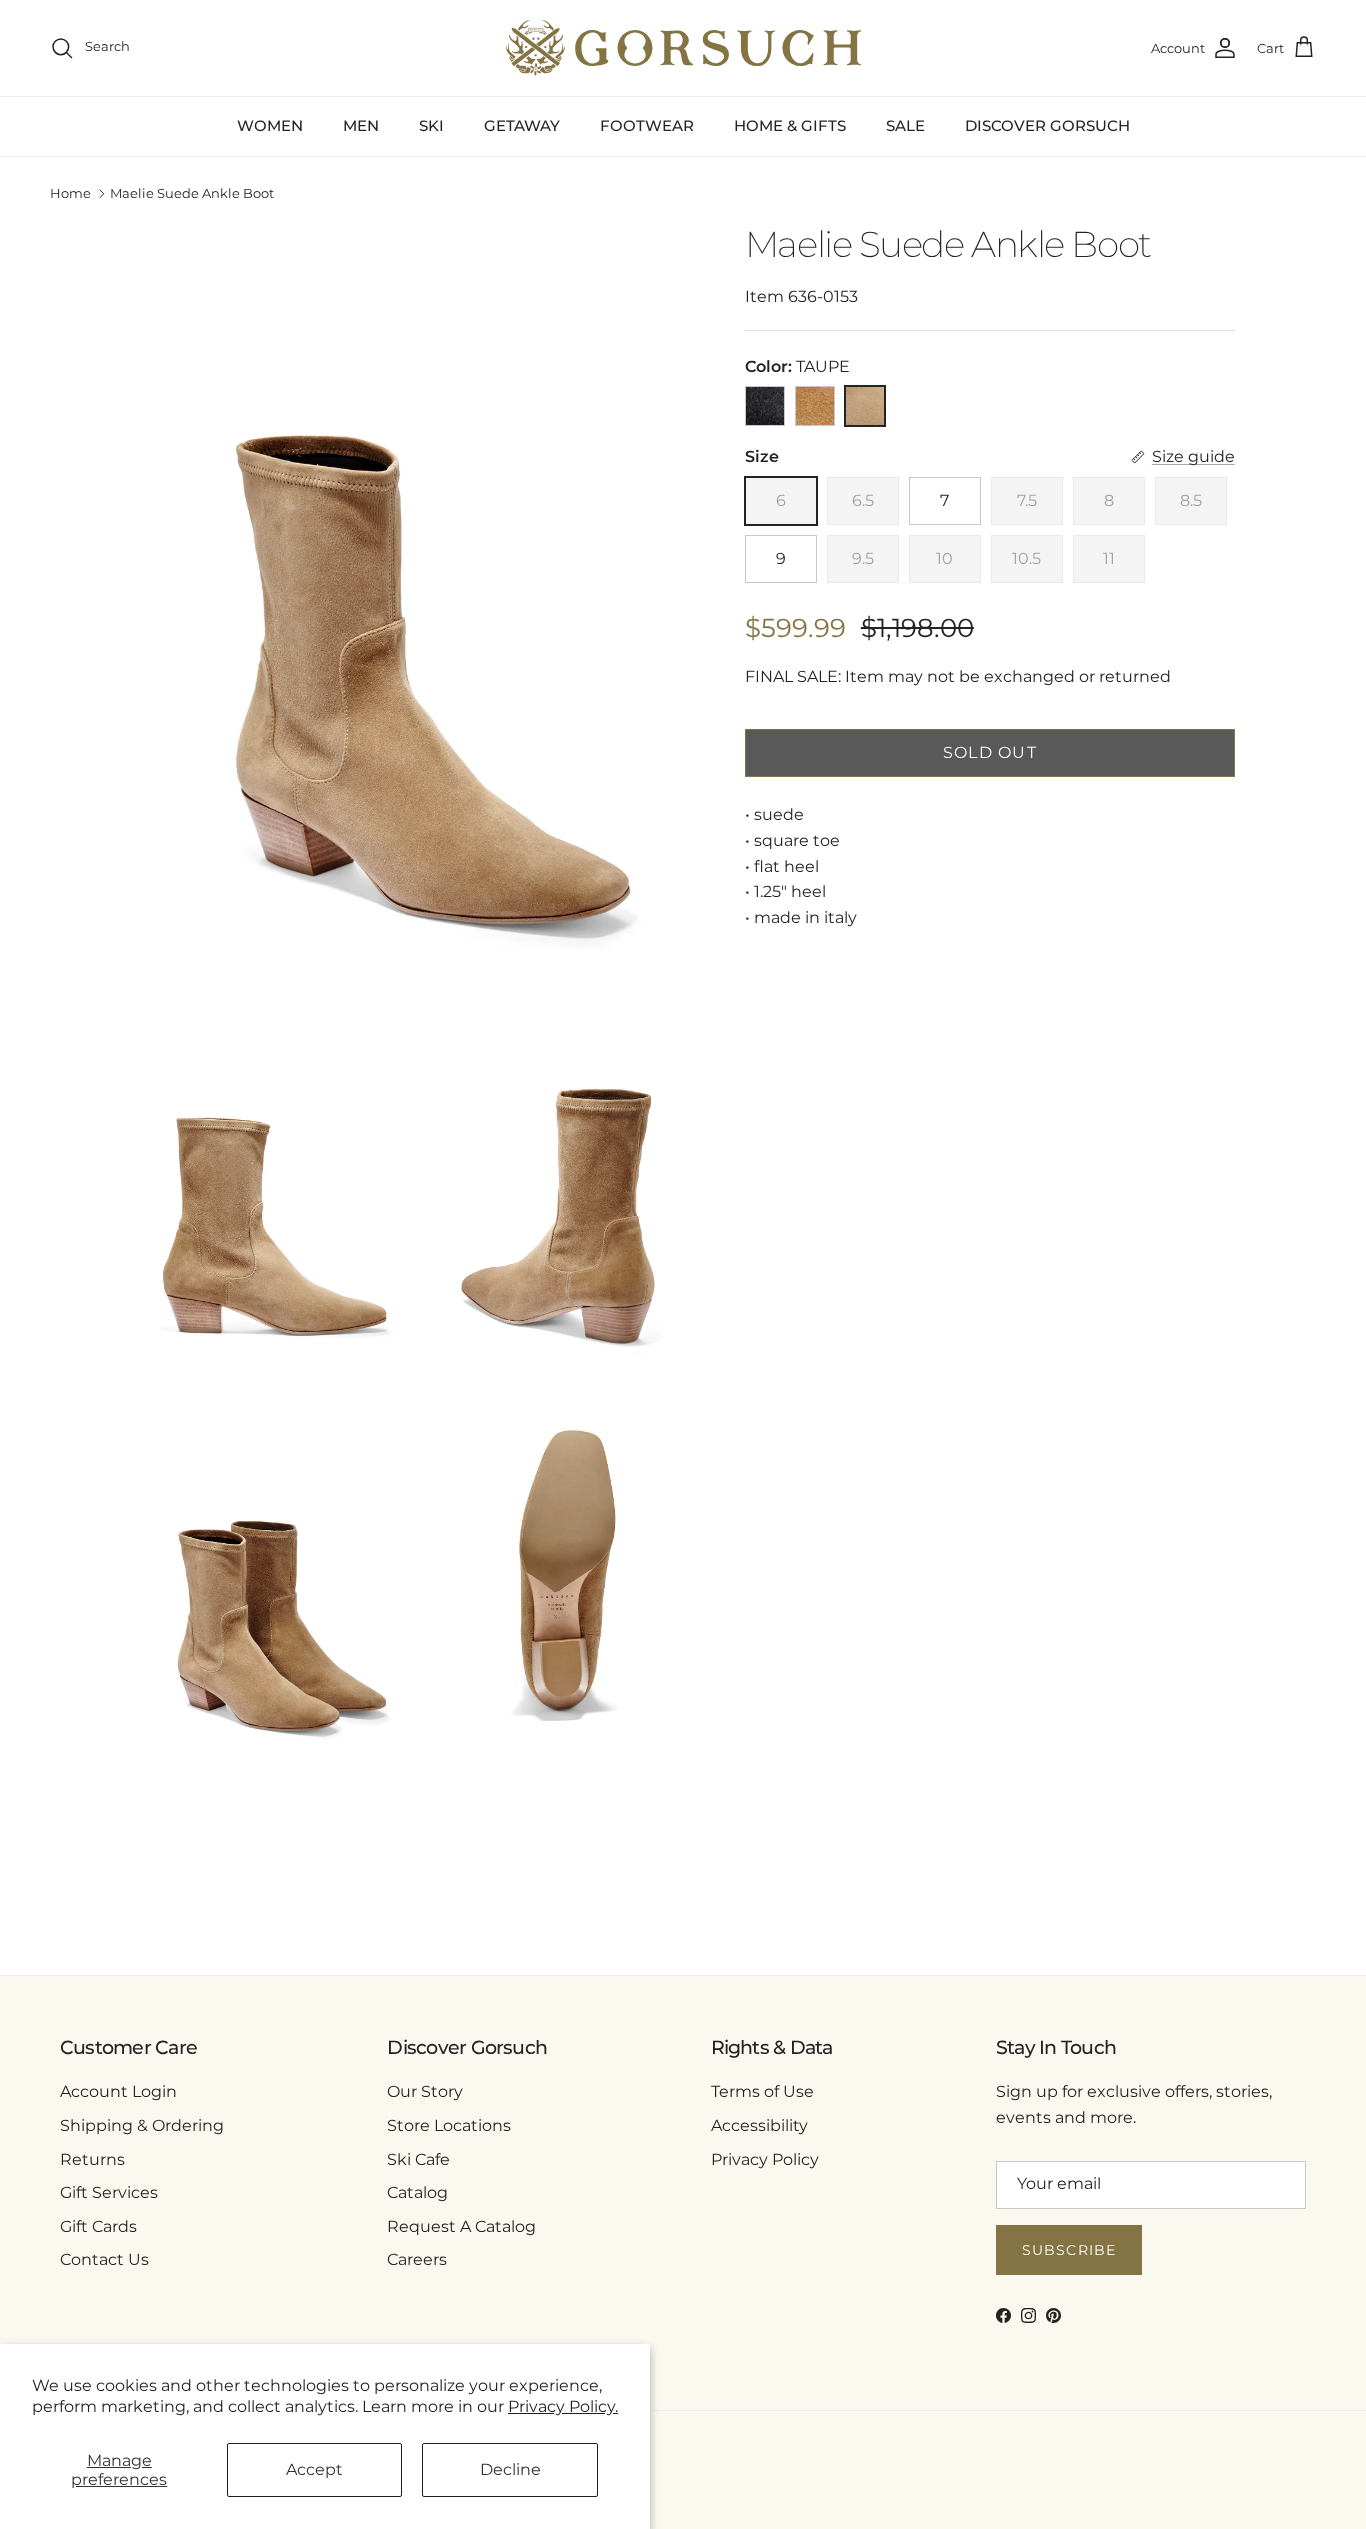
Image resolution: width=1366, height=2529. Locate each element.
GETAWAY (522, 125)
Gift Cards (98, 2226)
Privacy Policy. (563, 2406)
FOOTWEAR (647, 125)
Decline (510, 2469)
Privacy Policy (765, 2159)
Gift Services (109, 2192)
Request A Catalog (461, 2226)
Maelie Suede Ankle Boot (192, 194)
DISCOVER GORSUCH (1047, 125)
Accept (314, 2469)
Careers (417, 2259)
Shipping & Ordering (142, 2125)
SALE (905, 125)
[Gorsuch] (683, 48)
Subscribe (1069, 2250)
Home (70, 194)
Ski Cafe (418, 2159)
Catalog (417, 2192)
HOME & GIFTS (790, 125)
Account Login (118, 2091)
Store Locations (449, 2125)
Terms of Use (762, 2091)
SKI (431, 125)
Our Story (425, 2091)
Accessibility (759, 2125)
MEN (361, 125)
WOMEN (270, 125)
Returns (92, 2159)
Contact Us (104, 2259)
